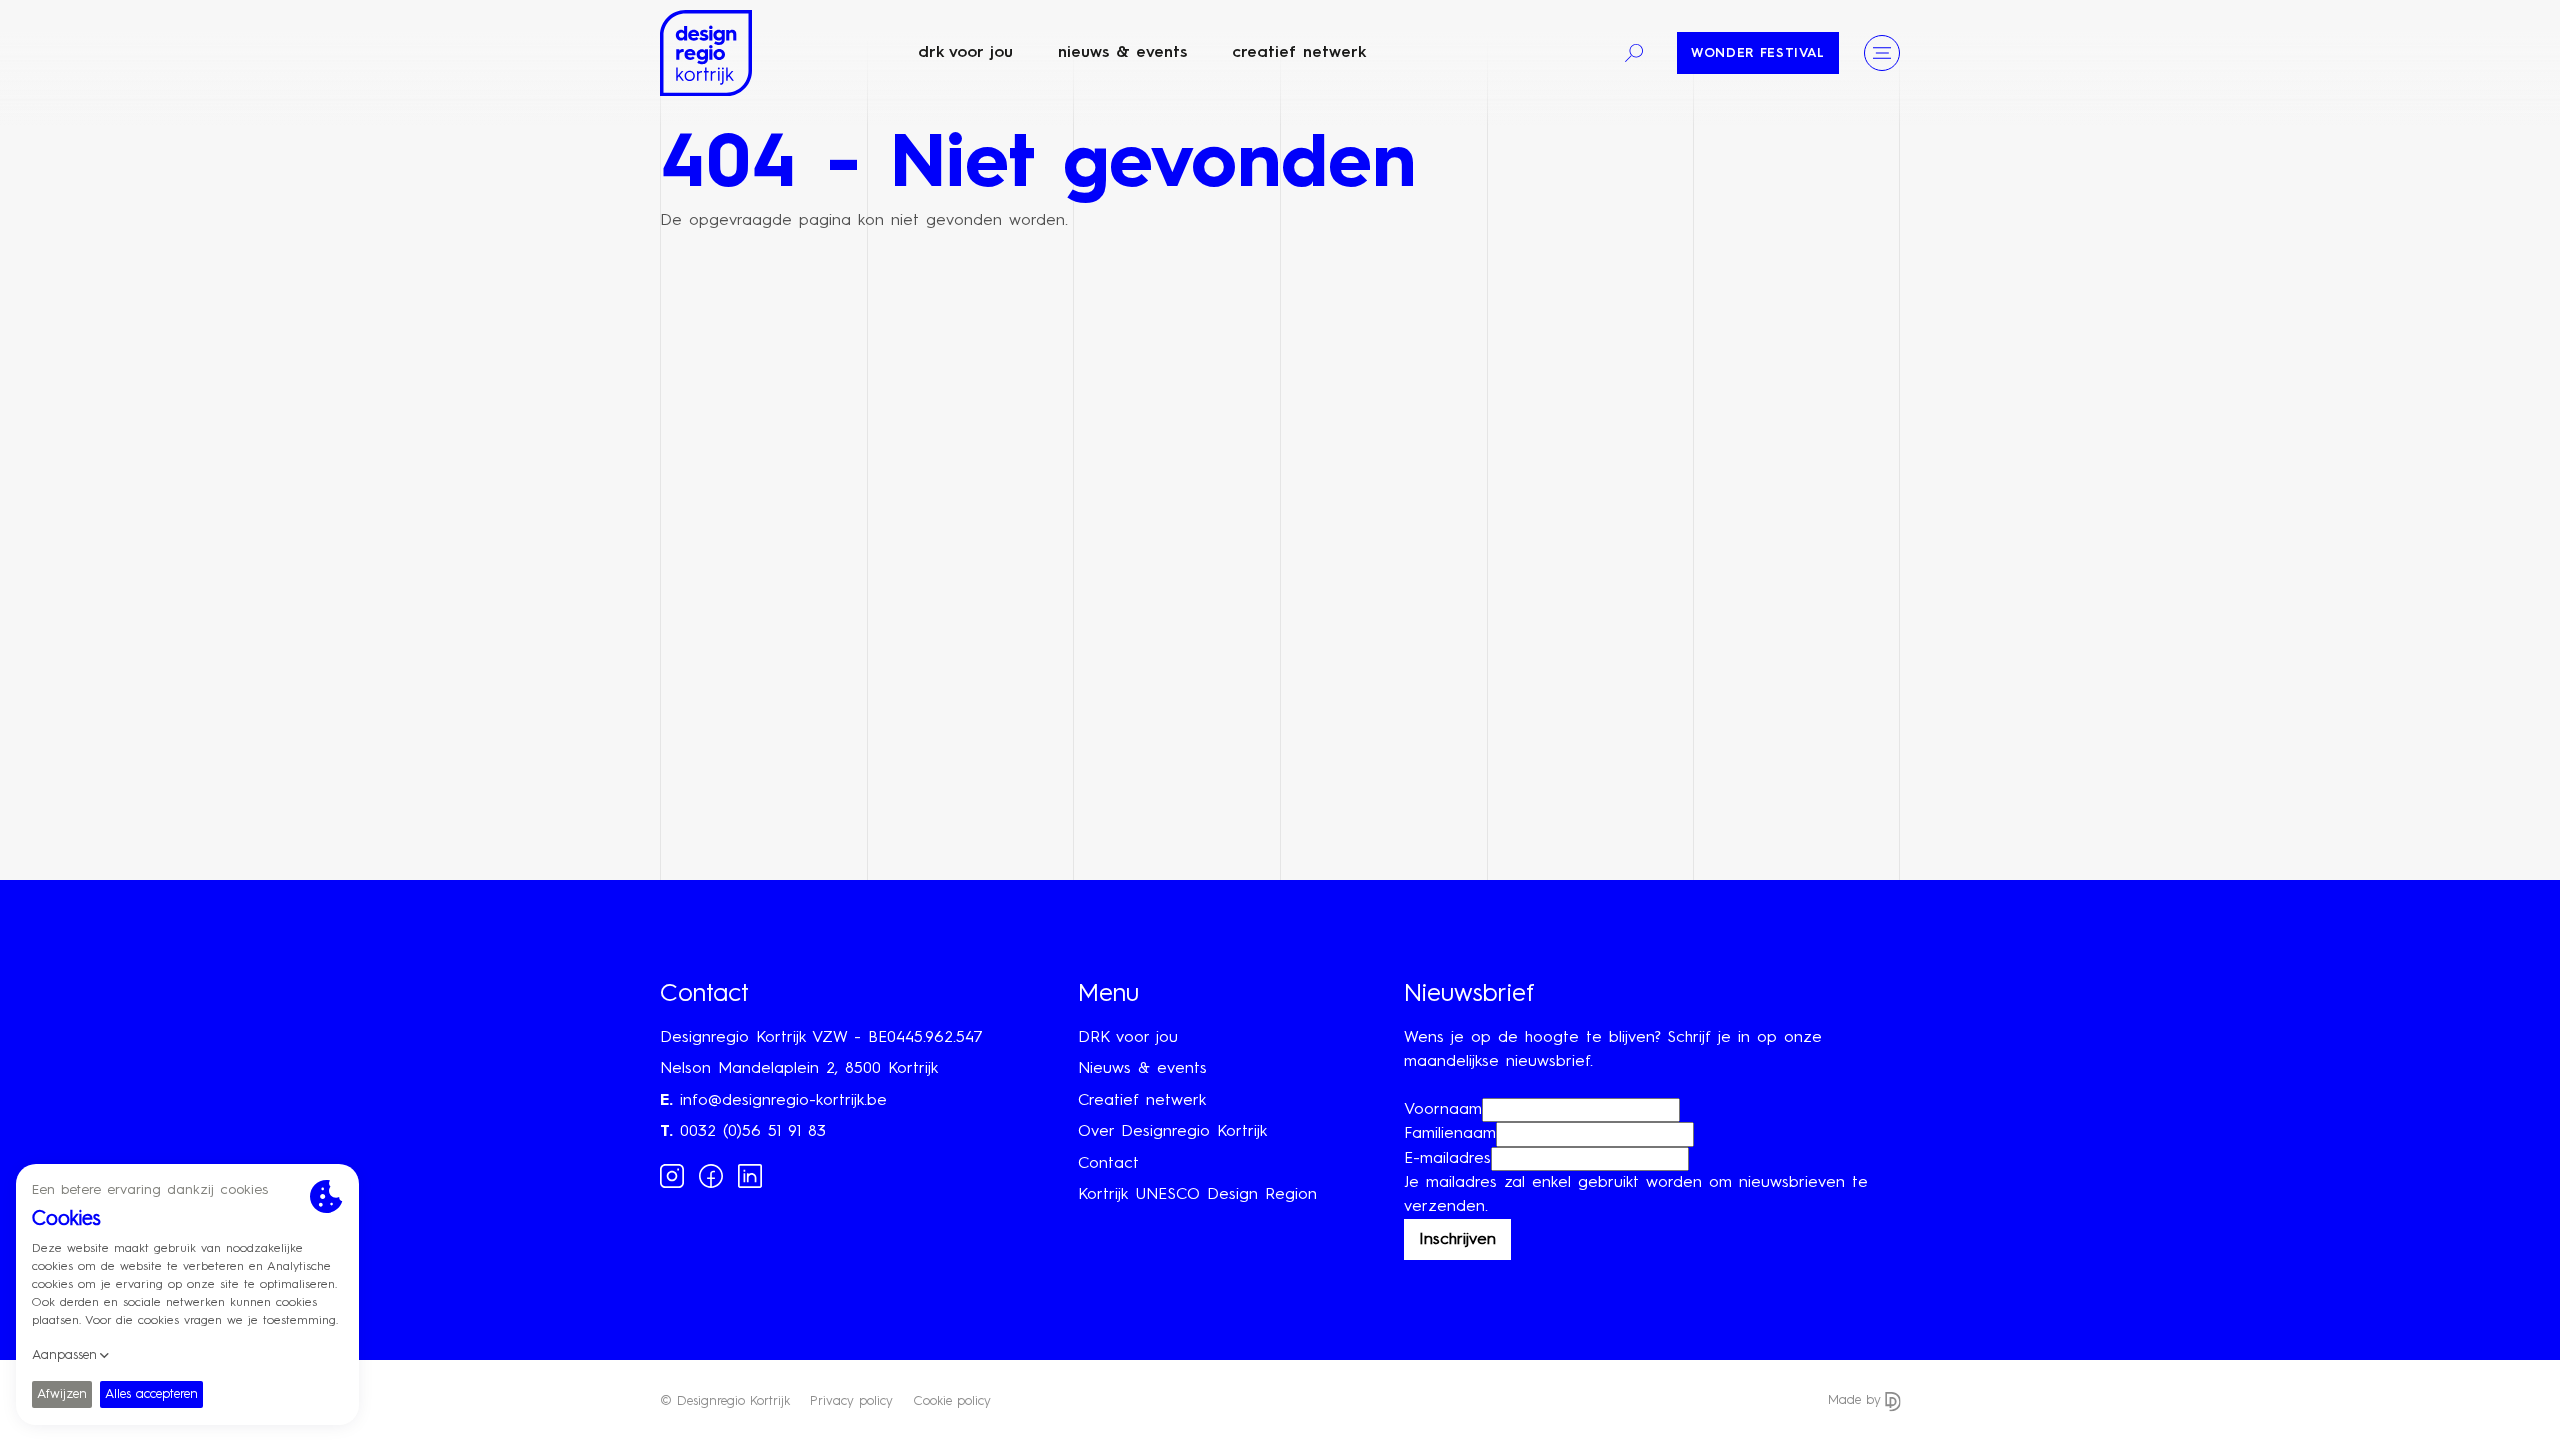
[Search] (1634, 53)
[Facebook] (711, 1175)
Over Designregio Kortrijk (1172, 1132)
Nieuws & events (1122, 53)
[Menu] (1882, 53)
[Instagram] (672, 1175)
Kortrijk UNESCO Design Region (1197, 1195)
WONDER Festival (1758, 53)
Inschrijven (1457, 1240)
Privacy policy (851, 1401)
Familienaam (1450, 1134)
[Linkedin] (750, 1175)
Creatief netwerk (1299, 53)
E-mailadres (1447, 1159)
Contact (1108, 1164)
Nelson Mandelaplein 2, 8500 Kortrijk (799, 1069)
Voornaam (1443, 1110)
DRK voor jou (965, 53)
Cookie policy (952, 1401)
